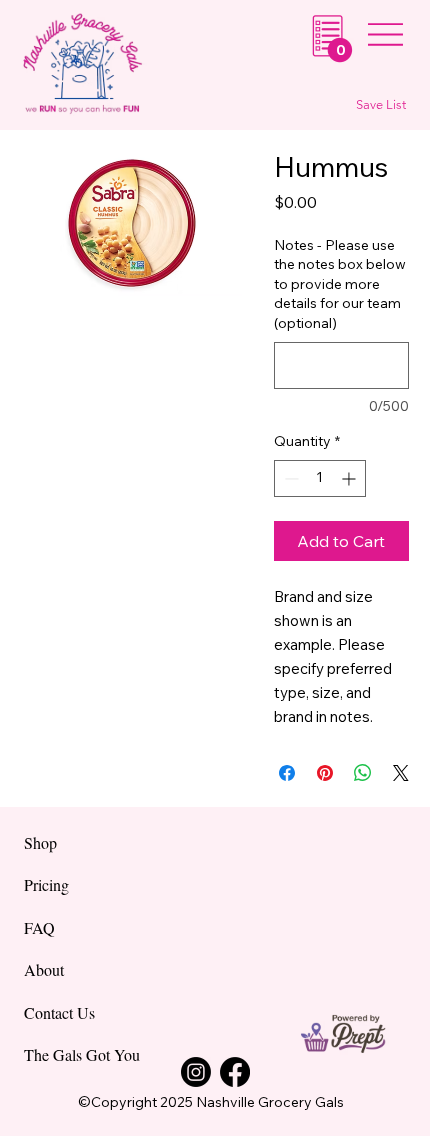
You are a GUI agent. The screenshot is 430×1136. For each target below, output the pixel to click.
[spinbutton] (320, 478)
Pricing (46, 884)
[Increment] (350, 478)
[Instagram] (196, 1072)
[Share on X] (401, 773)
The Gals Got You (82, 1054)
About (44, 969)
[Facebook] (235, 1072)
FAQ (39, 927)
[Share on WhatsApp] (363, 773)
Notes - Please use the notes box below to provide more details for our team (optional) (340, 284)
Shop (40, 842)
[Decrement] (289, 478)
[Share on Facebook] (287, 773)
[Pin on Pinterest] (325, 773)
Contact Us (59, 1012)
